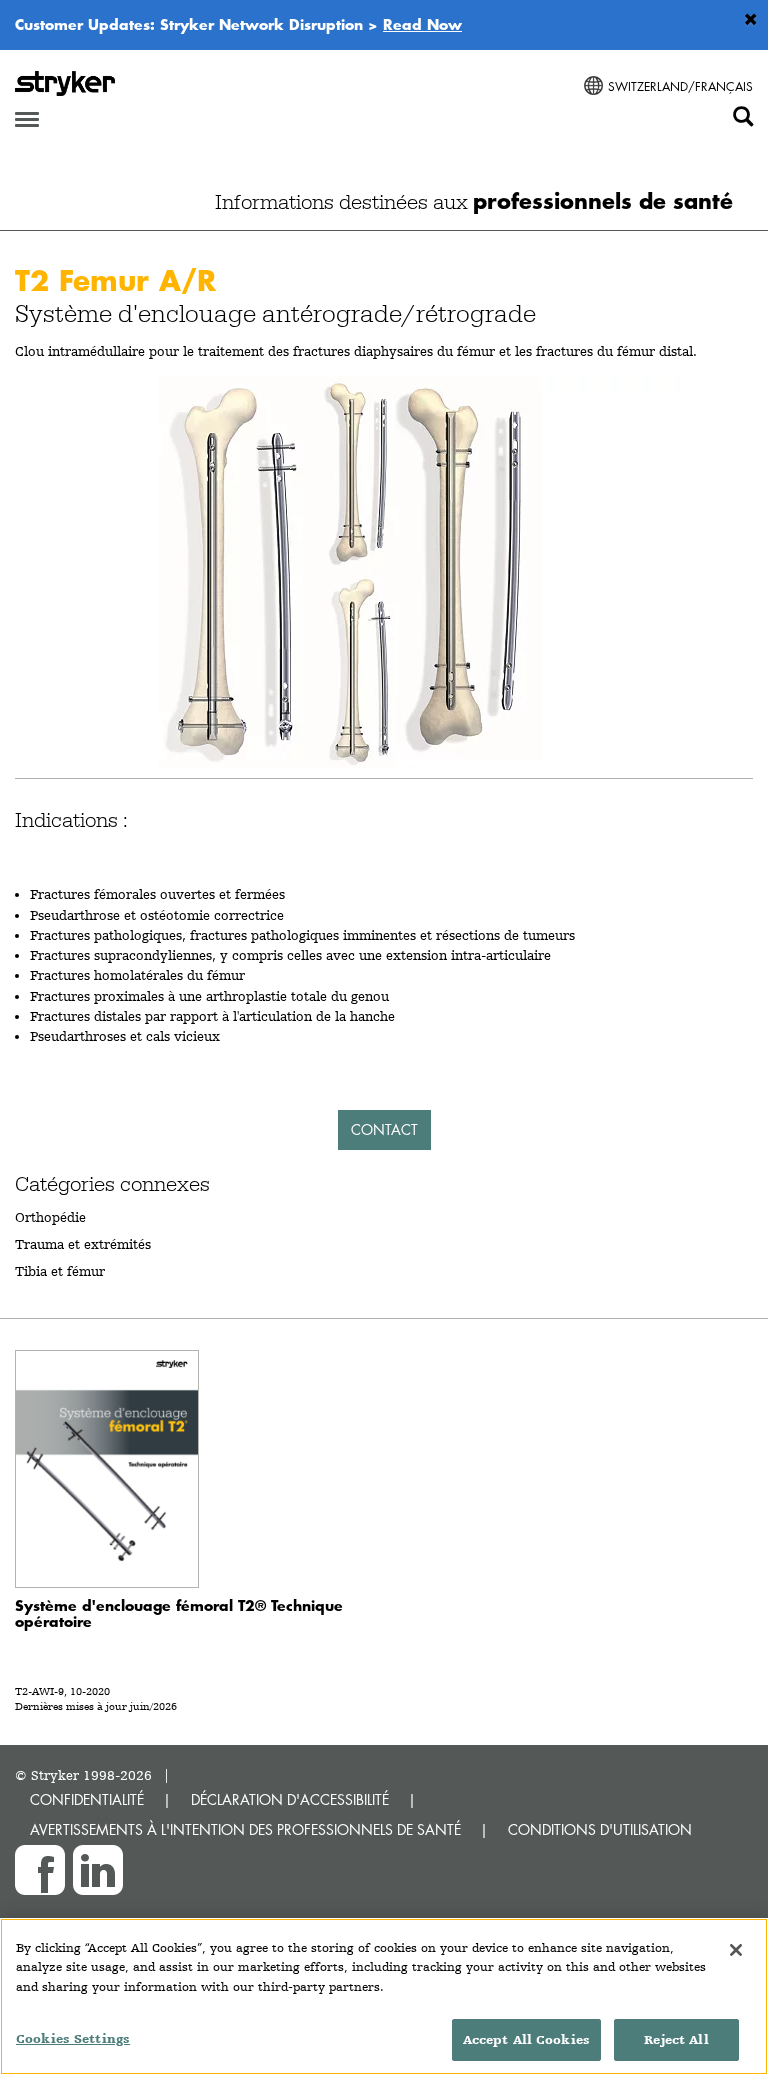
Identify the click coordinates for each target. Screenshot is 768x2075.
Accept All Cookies (526, 2039)
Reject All (676, 2039)
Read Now (422, 24)
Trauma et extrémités (83, 1244)
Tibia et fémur (60, 1271)
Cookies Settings (73, 2038)
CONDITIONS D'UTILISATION (600, 1829)
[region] (384, 1996)
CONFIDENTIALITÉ (87, 1799)
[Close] (736, 1950)
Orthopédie (50, 1217)
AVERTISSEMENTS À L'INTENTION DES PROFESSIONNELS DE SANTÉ (245, 1829)
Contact (384, 1129)
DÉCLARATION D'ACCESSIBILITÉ (290, 1799)
